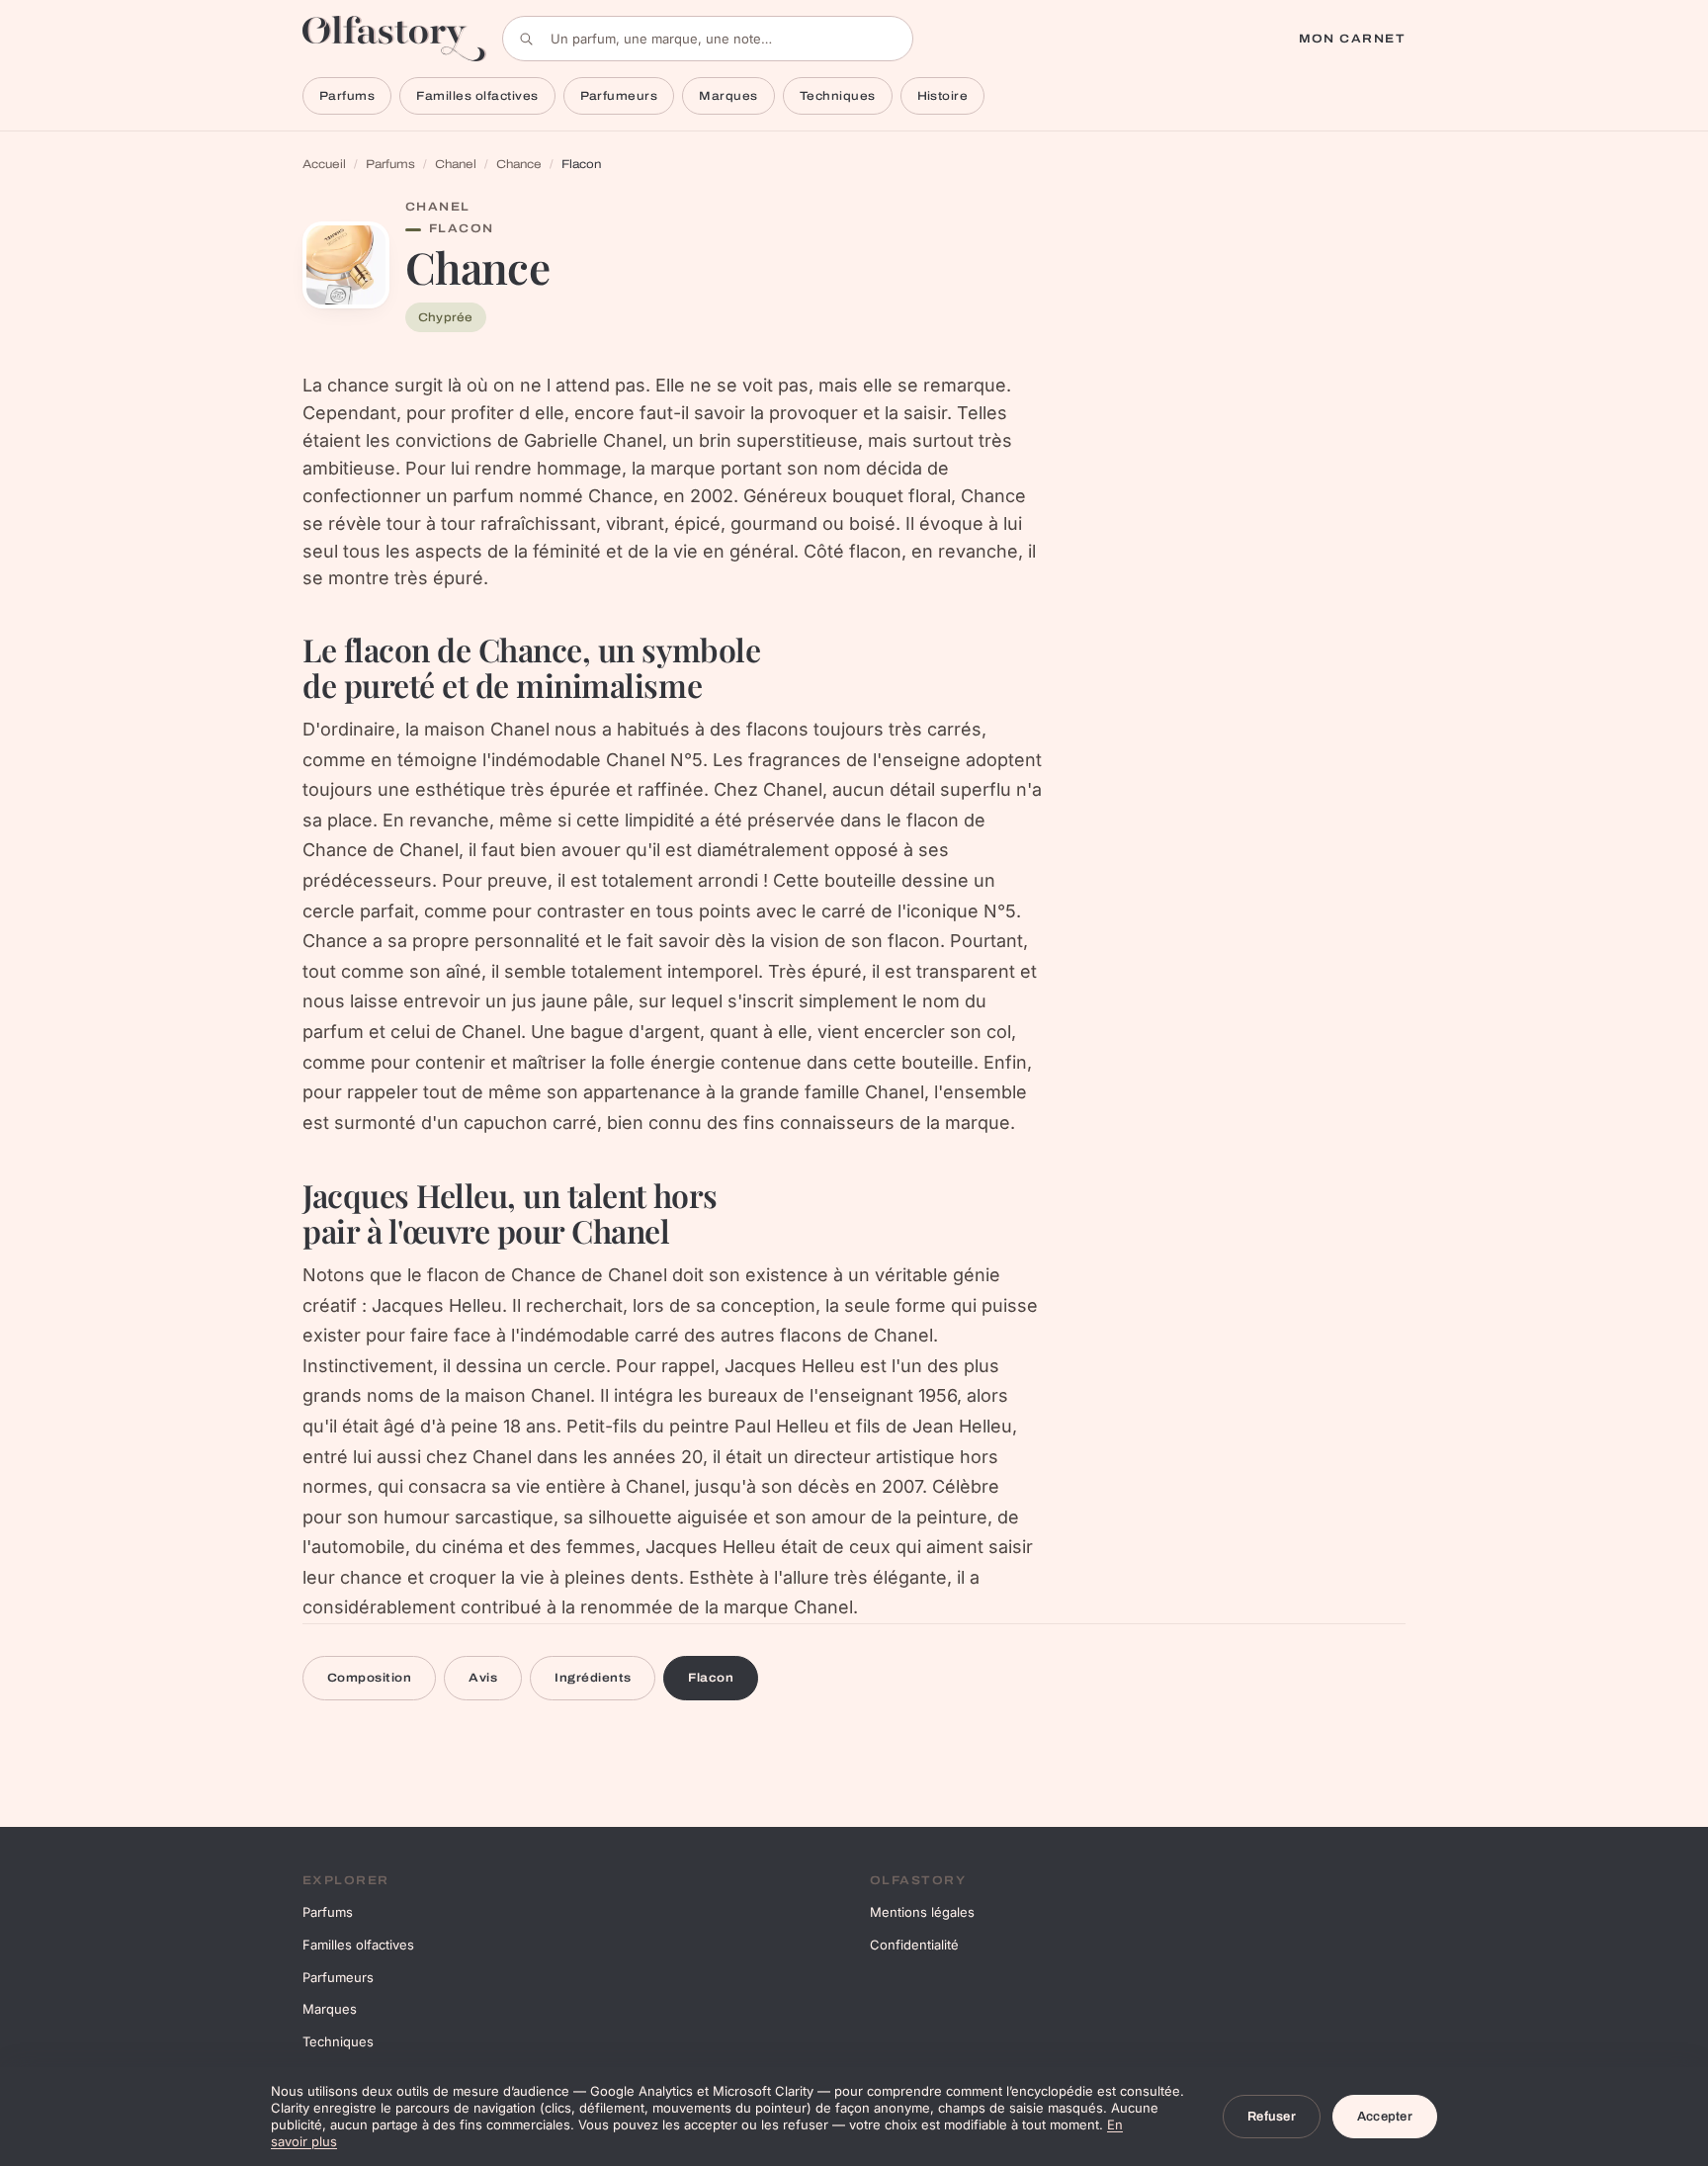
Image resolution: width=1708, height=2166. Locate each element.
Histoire (943, 96)
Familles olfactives (477, 96)
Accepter (1385, 2117)
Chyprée (446, 317)
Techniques (838, 96)
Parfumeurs (619, 96)
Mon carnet (1352, 39)
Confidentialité (914, 1945)
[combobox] (708, 39)
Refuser (1272, 2117)
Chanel (456, 164)
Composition (369, 1678)
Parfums (347, 96)
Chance (519, 164)
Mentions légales (922, 1912)
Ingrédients (593, 1678)
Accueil (324, 164)
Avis (483, 1678)
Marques (728, 96)
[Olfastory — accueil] (394, 38)
